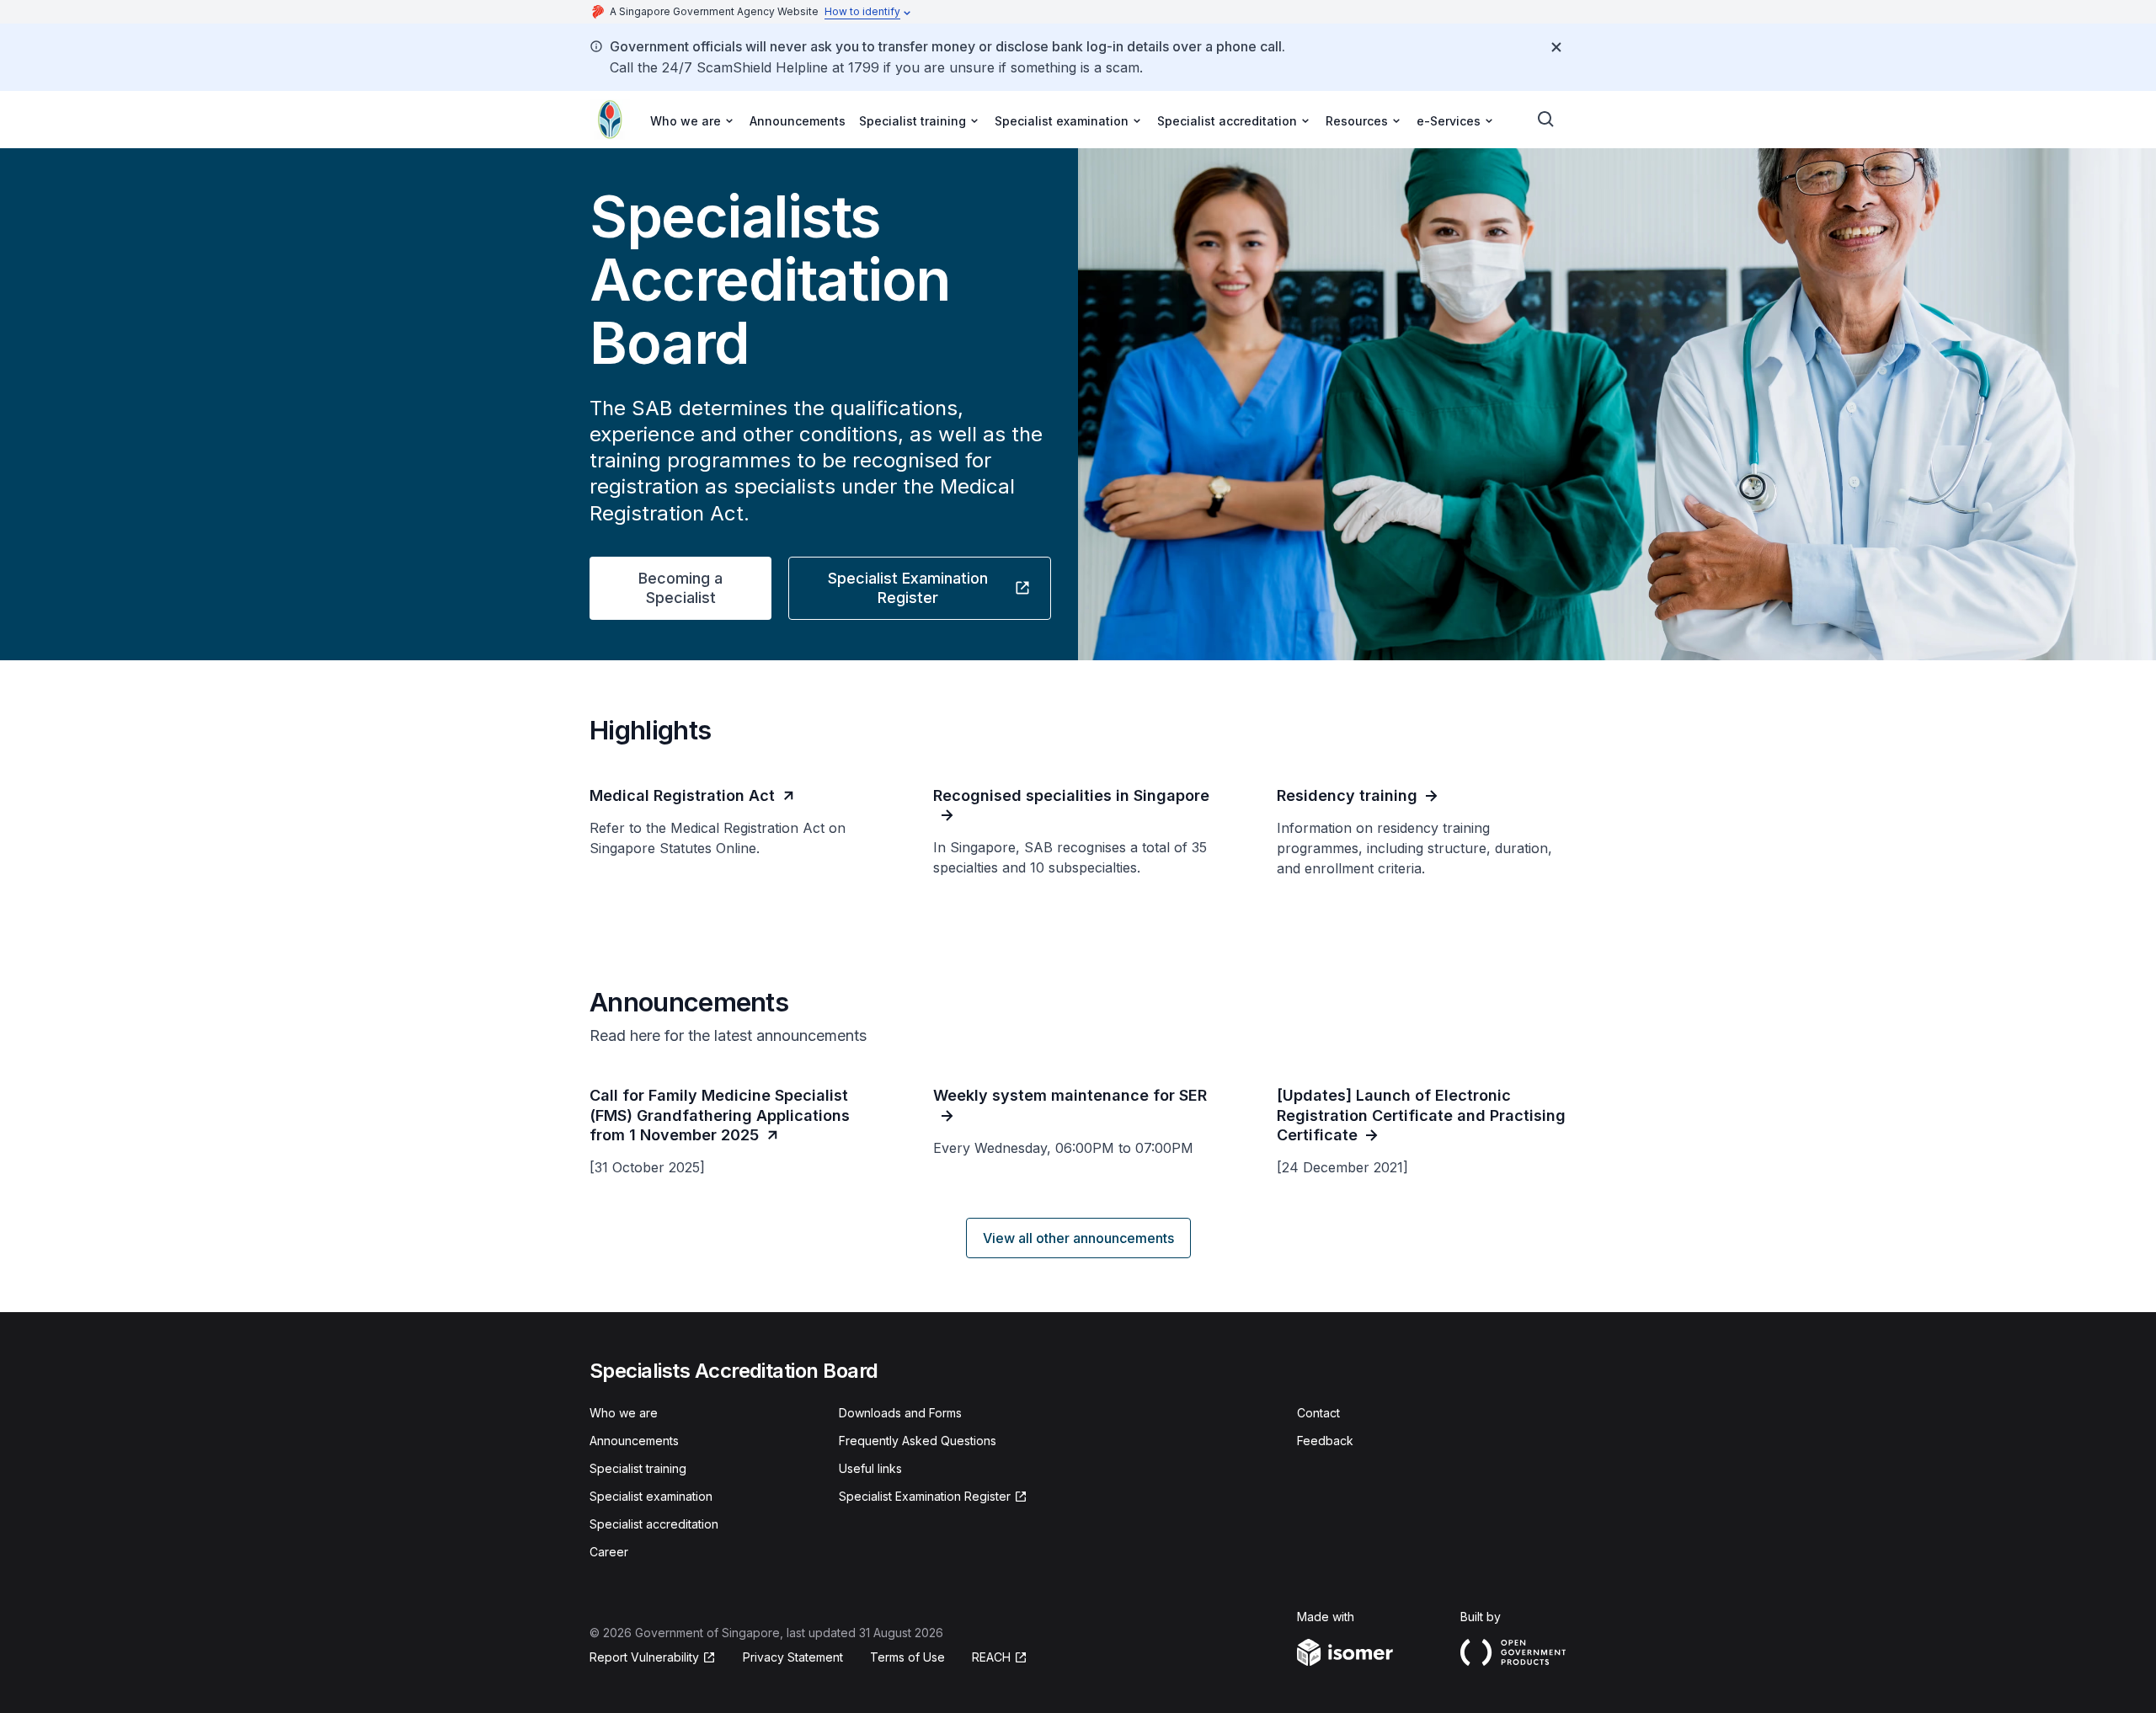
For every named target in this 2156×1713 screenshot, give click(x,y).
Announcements (798, 121)
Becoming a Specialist (680, 588)
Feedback (1325, 1441)
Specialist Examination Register (898, 588)
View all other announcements (1078, 1238)
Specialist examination (651, 1496)
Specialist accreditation (654, 1524)
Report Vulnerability (644, 1658)
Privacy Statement (793, 1657)
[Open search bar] (1546, 120)
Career (609, 1552)
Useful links (870, 1468)
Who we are (624, 1413)
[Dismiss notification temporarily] (1556, 47)
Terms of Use (907, 1657)
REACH (1000, 1658)
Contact (1318, 1413)
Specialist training (638, 1468)
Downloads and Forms (900, 1413)
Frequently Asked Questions (918, 1441)
